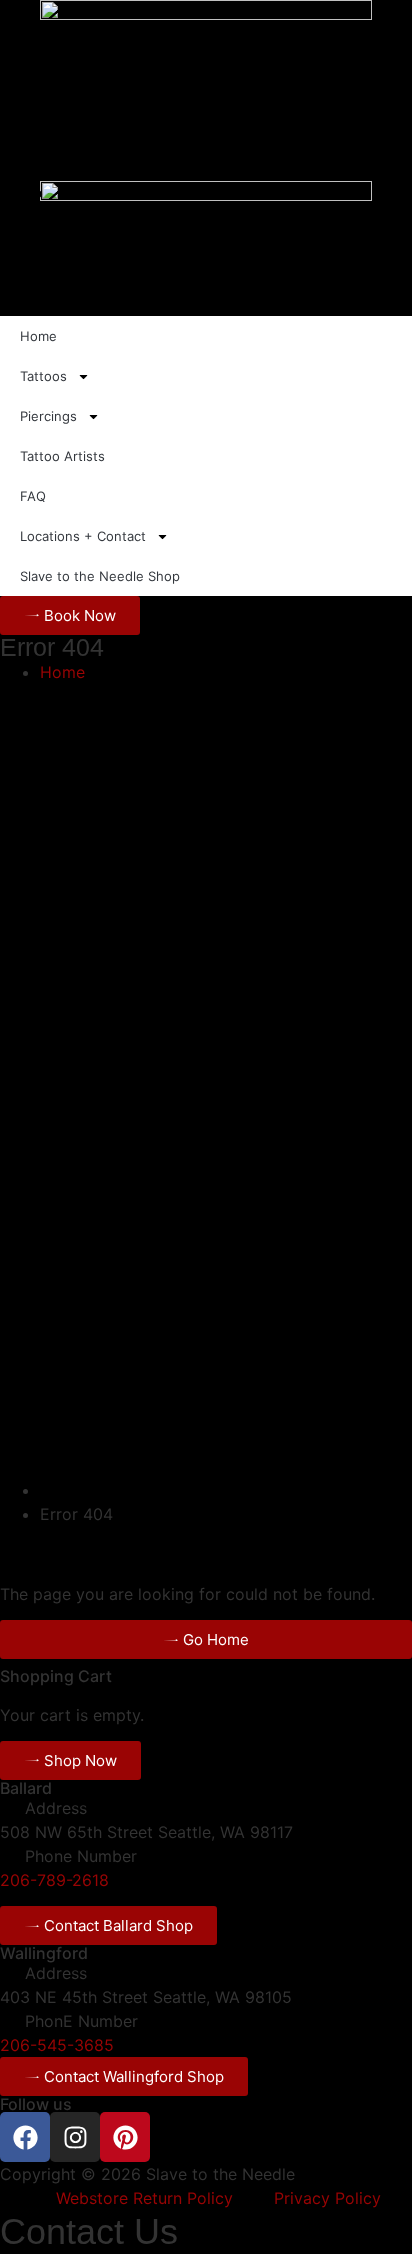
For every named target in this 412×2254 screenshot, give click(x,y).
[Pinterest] (125, 2137)
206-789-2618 (54, 1880)
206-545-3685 (57, 2045)
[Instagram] (75, 2137)
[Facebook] (25, 2137)
